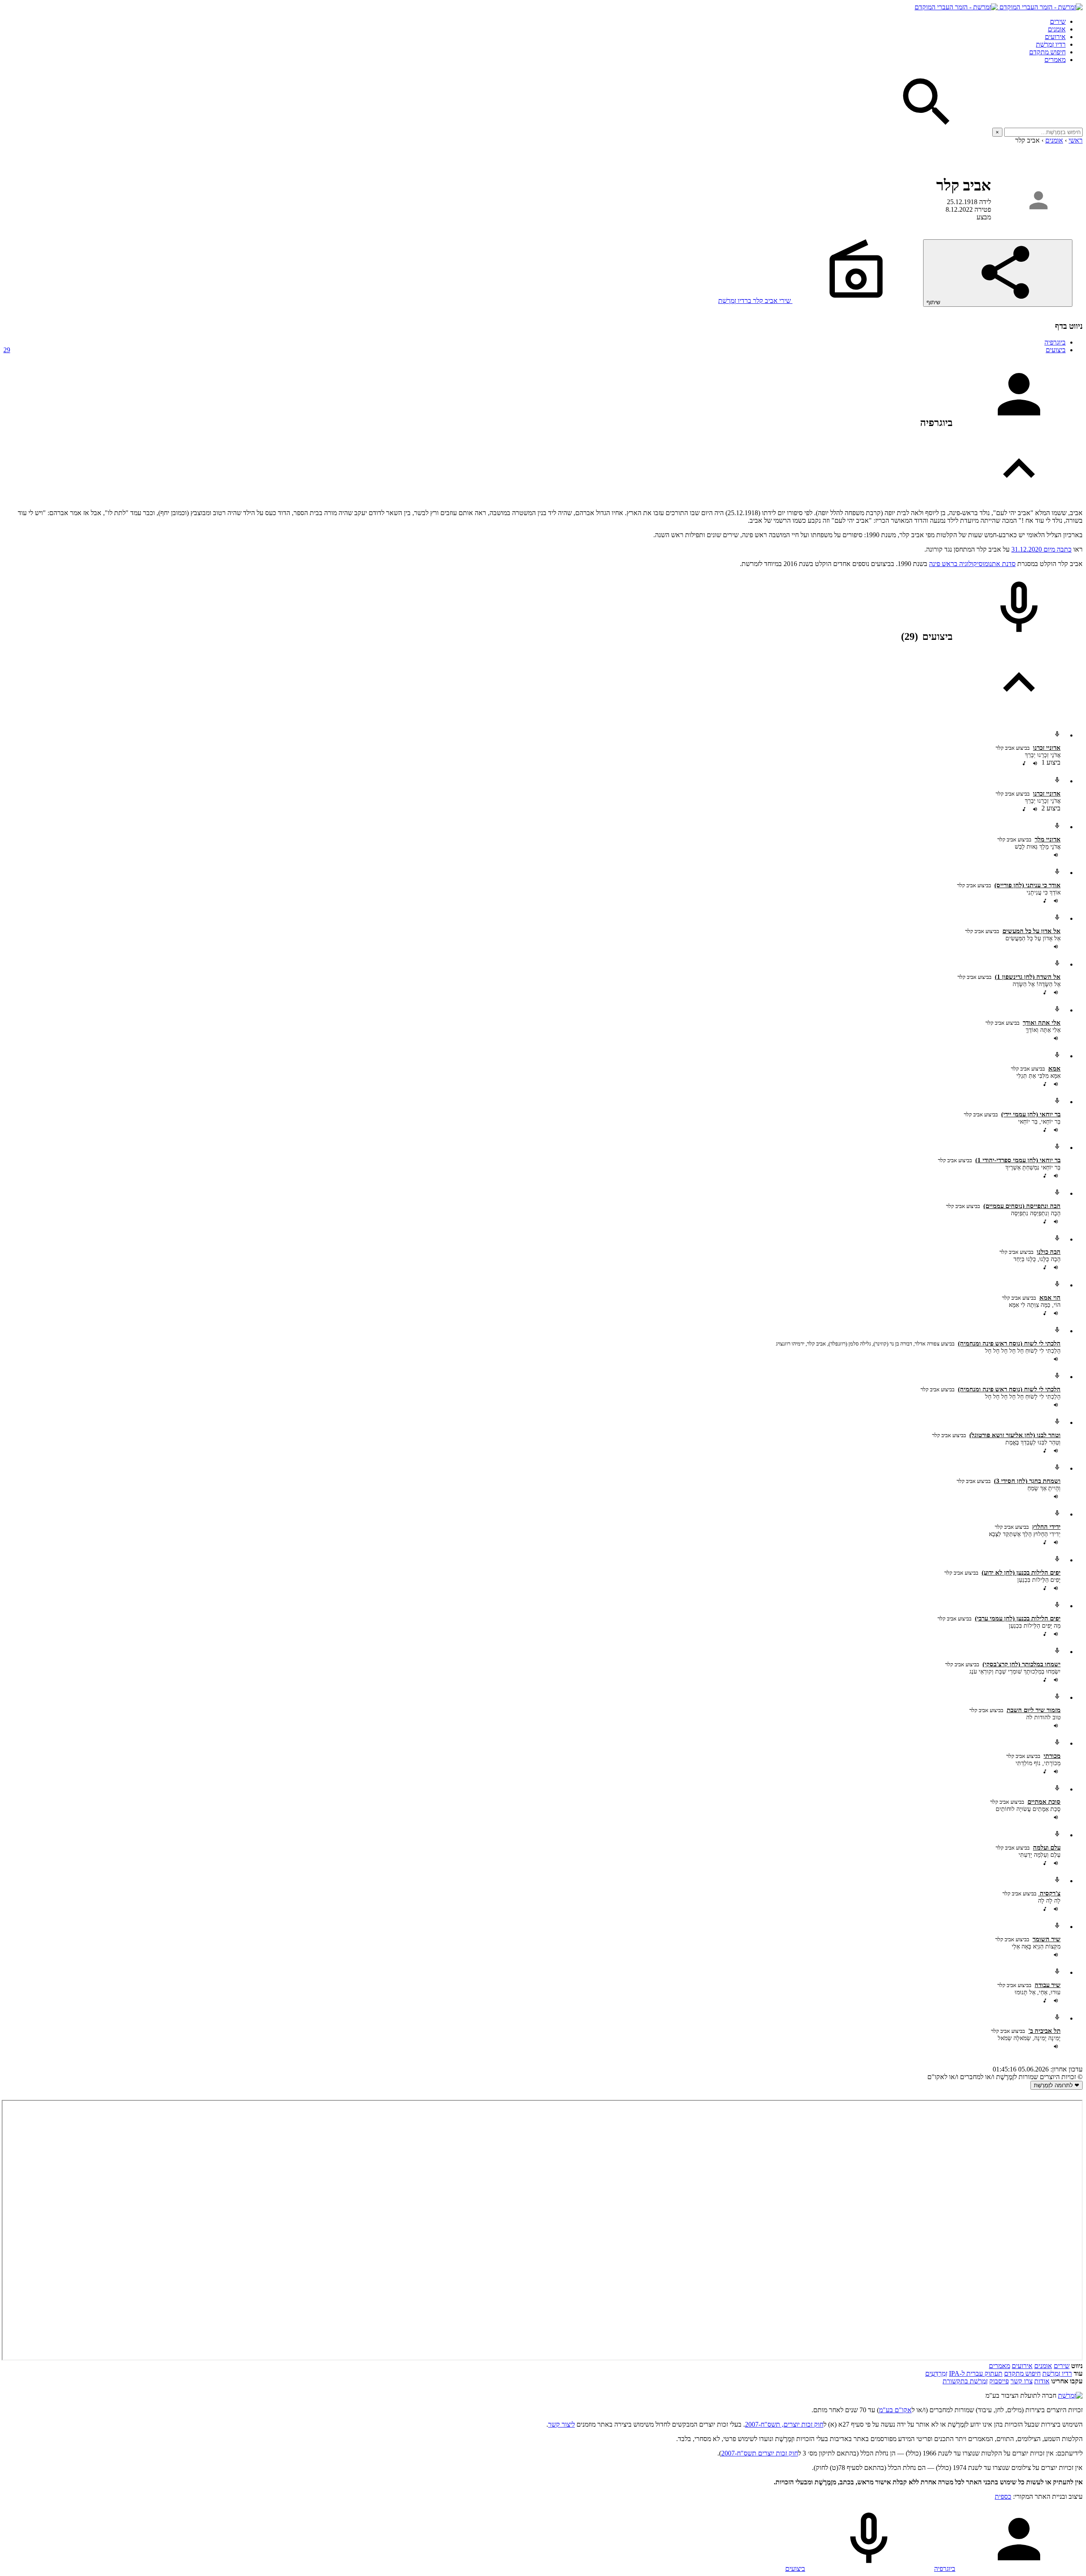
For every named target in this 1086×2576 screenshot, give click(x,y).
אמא (1054, 1068)
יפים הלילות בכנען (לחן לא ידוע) (1021, 1573)
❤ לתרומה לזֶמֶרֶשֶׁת (1057, 2085)
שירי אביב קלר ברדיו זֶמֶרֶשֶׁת (755, 301)
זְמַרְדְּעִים (936, 2373)
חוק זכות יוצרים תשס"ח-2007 (760, 2453)
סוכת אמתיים (1044, 1802)
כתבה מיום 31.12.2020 (1041, 549)
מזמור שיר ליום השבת (1034, 1710)
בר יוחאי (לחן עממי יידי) (1031, 1114)
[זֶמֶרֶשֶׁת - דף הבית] (1070, 2395)
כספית (1003, 2496)
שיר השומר (1047, 1939)
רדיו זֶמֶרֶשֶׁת (1051, 44)
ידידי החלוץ (1046, 1527)
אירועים (1055, 37)
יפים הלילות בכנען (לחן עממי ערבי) (1018, 1618)
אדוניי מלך (1048, 839)
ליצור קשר (561, 2424)
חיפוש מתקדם (1047, 52)
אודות (1042, 2381)
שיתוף (934, 302)
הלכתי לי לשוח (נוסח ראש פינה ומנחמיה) (1009, 1343)
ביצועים (535, 350)
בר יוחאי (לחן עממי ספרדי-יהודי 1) (1018, 1160)
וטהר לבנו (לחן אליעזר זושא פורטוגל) (1015, 1435)
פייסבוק (999, 2381)
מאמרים (1055, 60)
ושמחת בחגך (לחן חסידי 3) (1027, 1481)
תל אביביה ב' (1044, 2031)
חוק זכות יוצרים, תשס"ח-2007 (784, 2424)
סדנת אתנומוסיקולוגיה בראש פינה (972, 564)
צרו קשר (1022, 2381)
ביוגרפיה (1055, 342)
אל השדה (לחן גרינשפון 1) (1028, 977)
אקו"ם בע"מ (895, 2410)
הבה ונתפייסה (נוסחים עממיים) (1022, 1206)
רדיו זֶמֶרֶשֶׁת (1057, 2373)
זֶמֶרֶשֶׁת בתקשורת (965, 2381)
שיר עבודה (1048, 1985)
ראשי (1076, 140)
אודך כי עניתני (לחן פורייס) (1027, 885)
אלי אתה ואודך (1042, 1023)
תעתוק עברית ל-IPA (976, 2373)
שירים (1058, 21)
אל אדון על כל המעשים (1031, 931)
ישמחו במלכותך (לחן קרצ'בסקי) (1022, 1664)
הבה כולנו (1049, 1252)
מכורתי (1052, 1756)
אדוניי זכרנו (1047, 748)
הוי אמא (1050, 1298)
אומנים (1057, 29)
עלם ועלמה (1047, 1847)
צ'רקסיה (1049, 1893)
